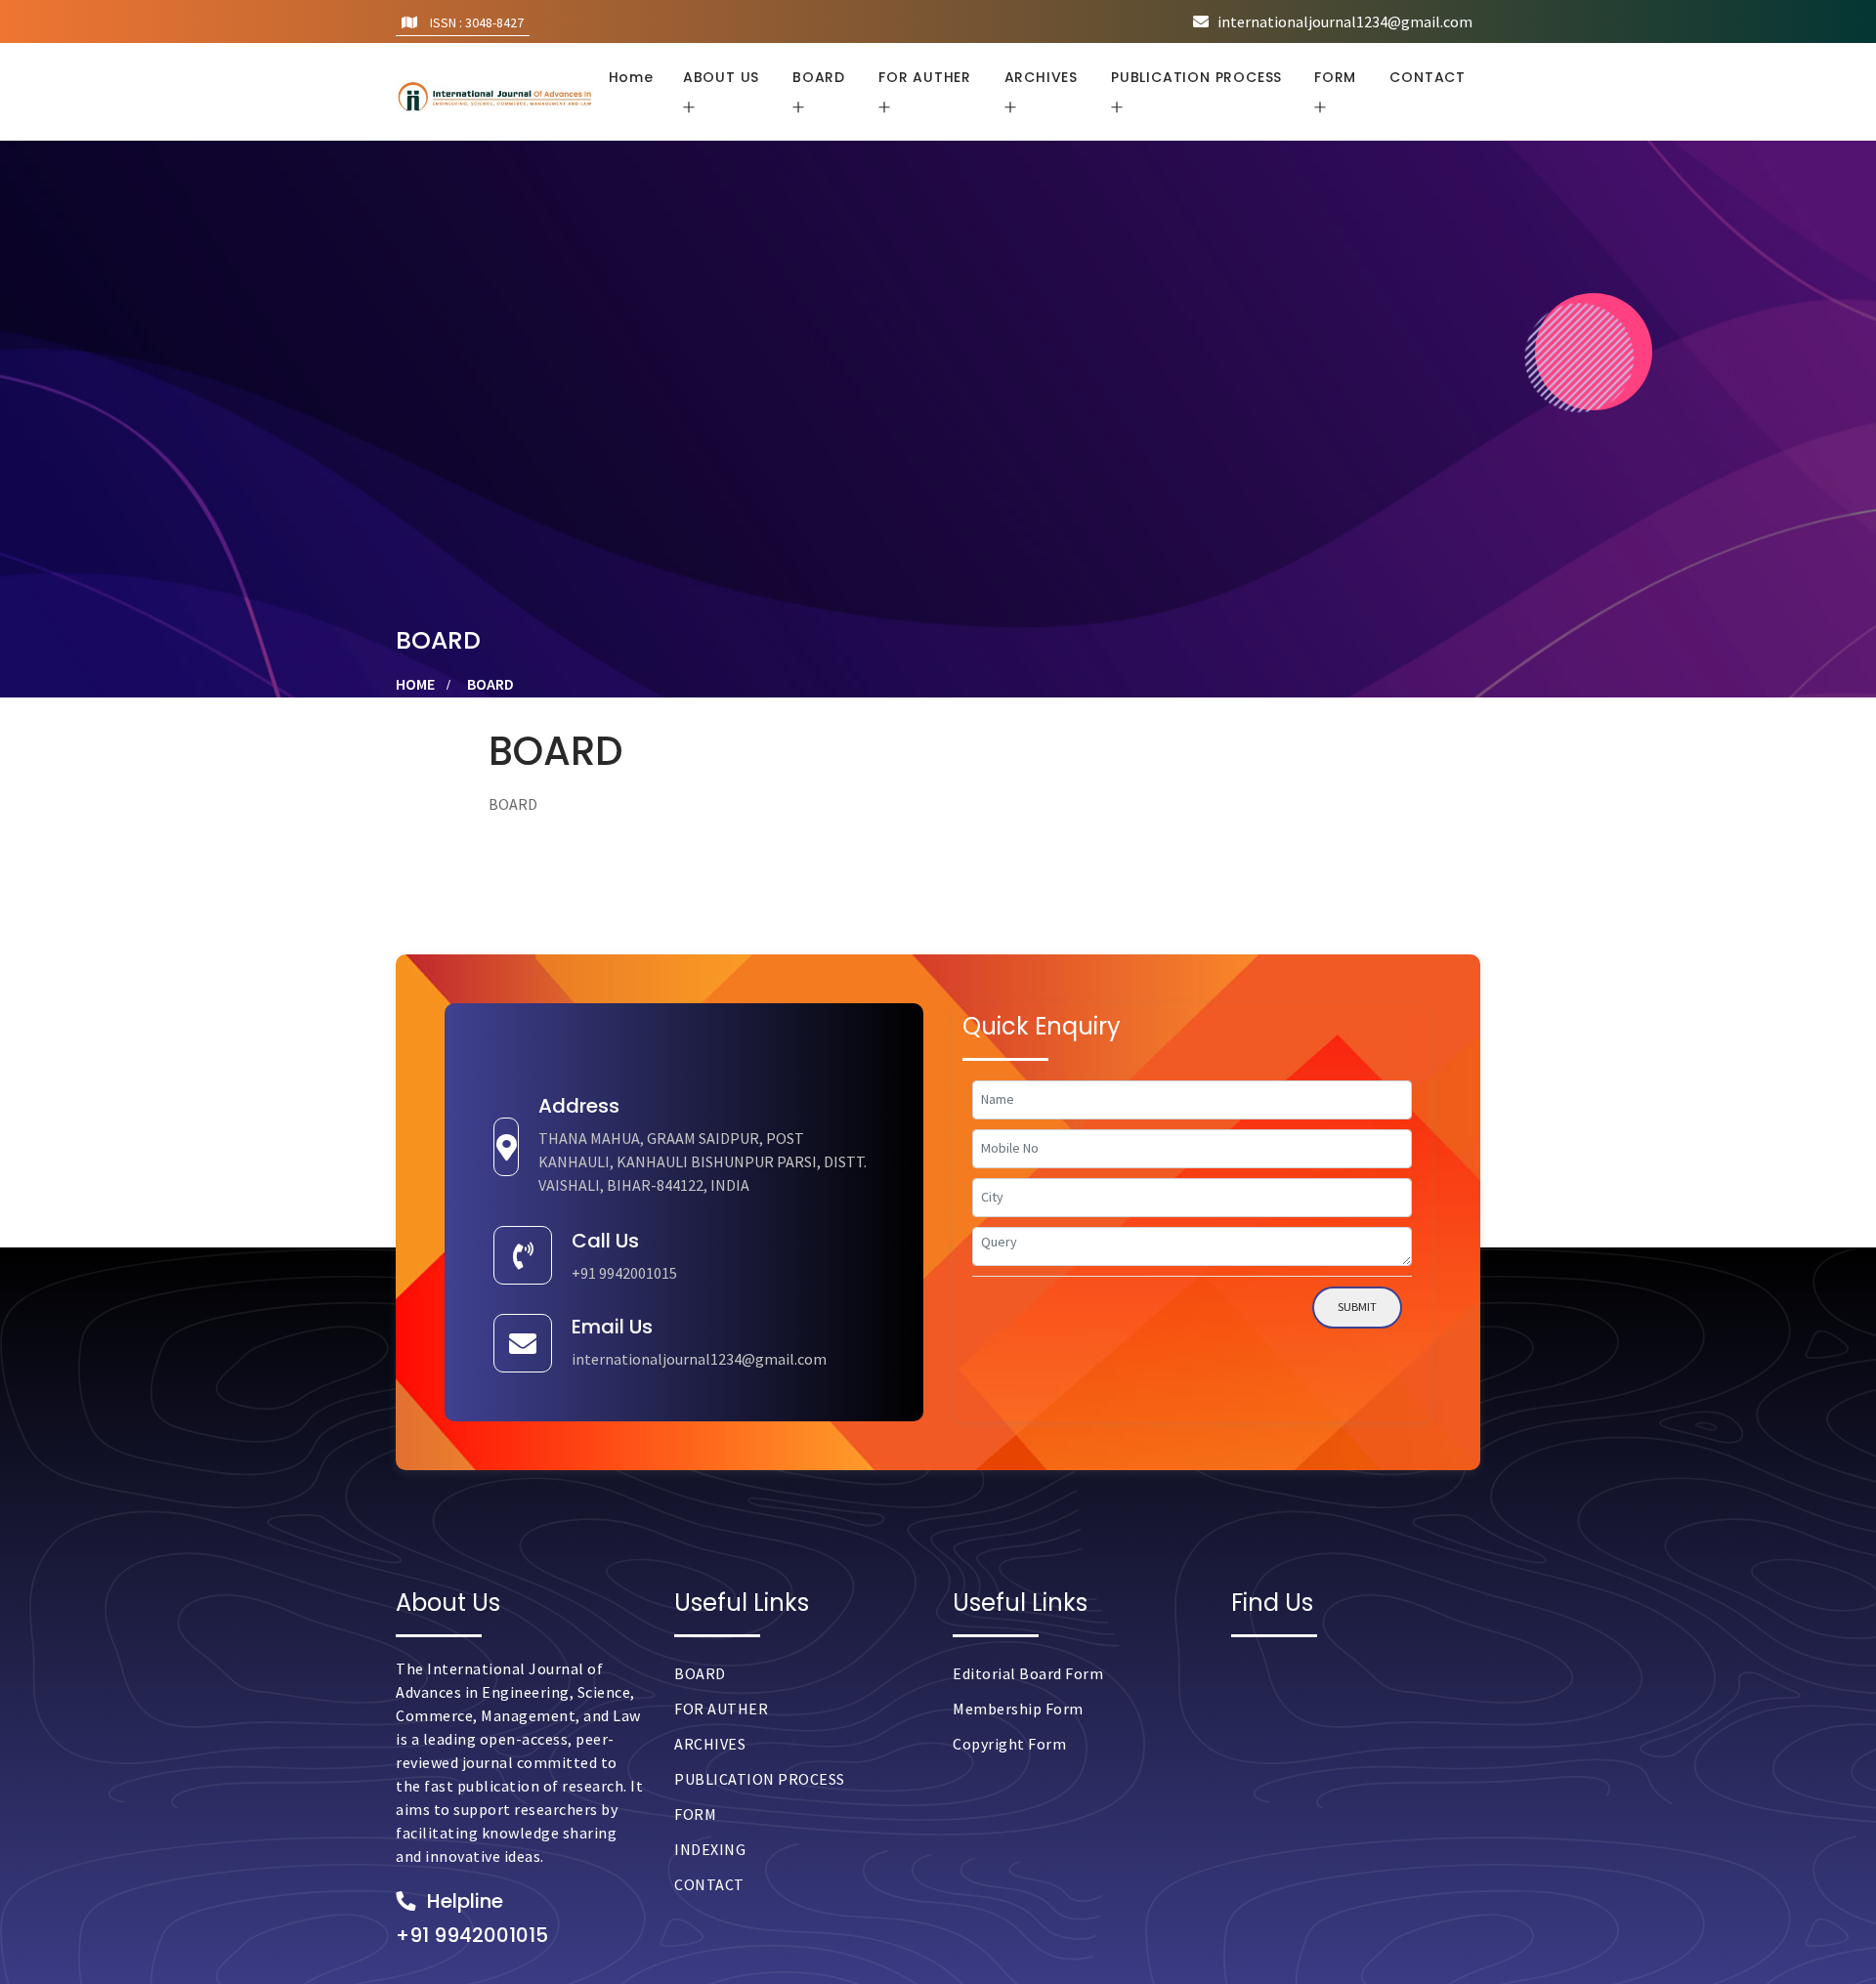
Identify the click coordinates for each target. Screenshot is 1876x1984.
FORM (695, 1814)
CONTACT (1428, 77)
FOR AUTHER (721, 1709)
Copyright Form (1009, 1744)
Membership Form (1018, 1709)
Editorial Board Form (1028, 1673)
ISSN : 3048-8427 (475, 22)
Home (631, 77)
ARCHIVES (710, 1744)
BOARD (700, 1673)
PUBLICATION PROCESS (760, 1779)
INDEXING (710, 1849)
